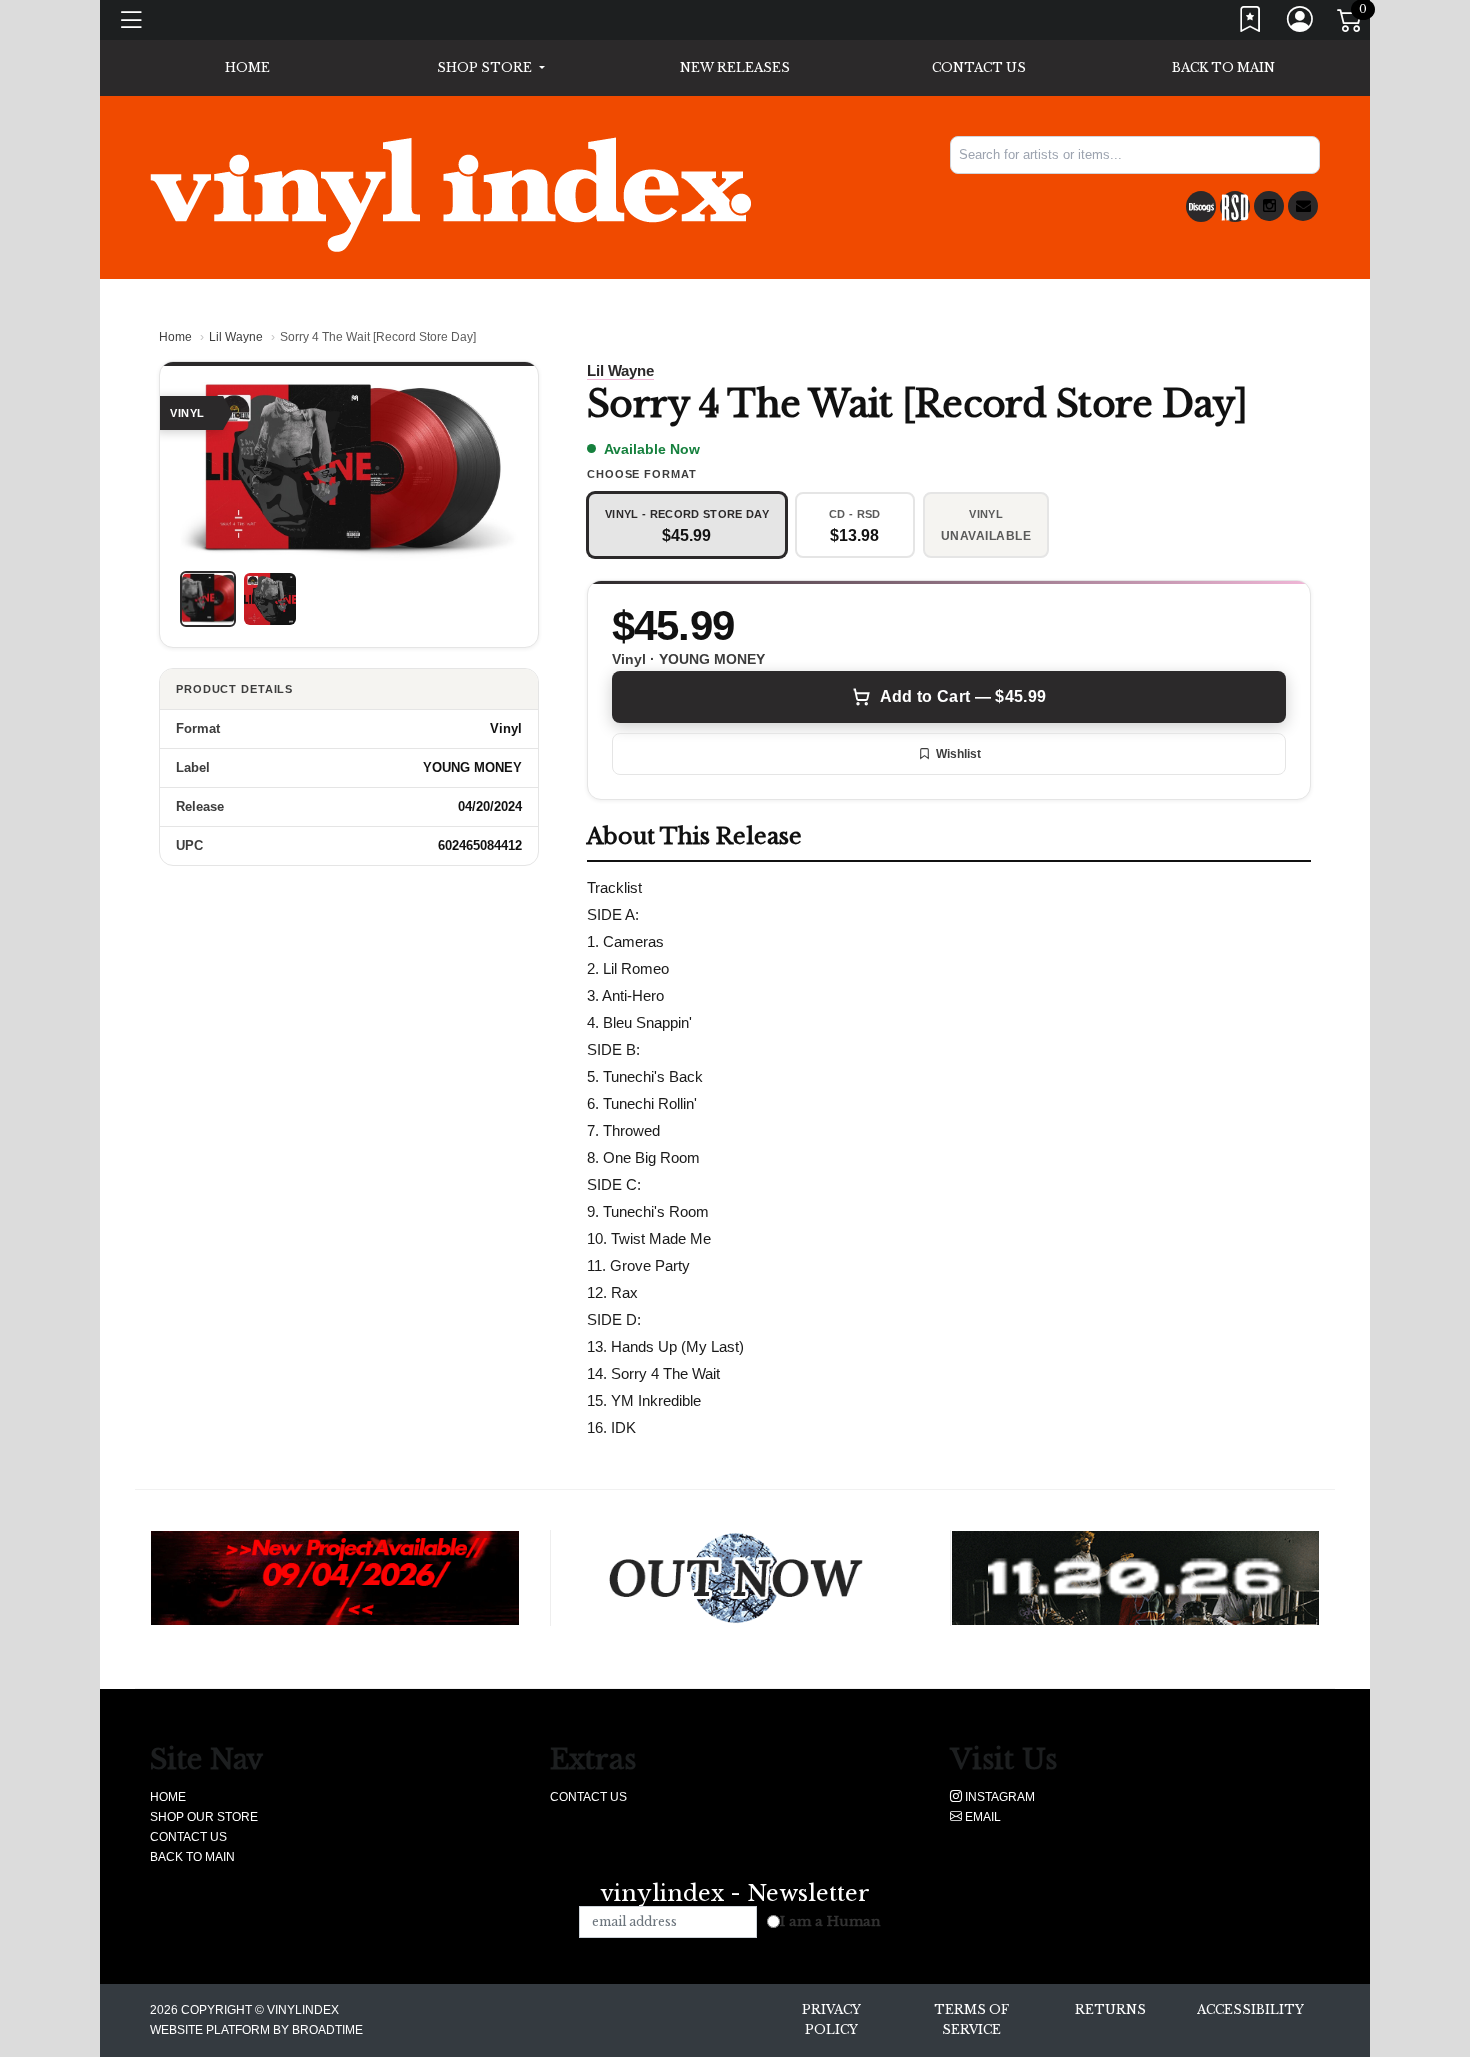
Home (175, 337)
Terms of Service (971, 2019)
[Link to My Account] (1301, 23)
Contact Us (979, 67)
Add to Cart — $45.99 (963, 696)
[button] (490, 68)
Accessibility (1250, 2009)
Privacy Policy (831, 2019)
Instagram (998, 1797)
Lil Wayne (236, 337)
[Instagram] (1269, 206)
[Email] (1303, 206)
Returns (1110, 2009)
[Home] (450, 194)
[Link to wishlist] (1251, 23)
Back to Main (1223, 67)
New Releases (735, 67)
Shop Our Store (204, 1817)
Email (981, 1817)
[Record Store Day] (1235, 206)
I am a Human (830, 1921)
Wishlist (958, 754)
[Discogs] (1201, 206)
